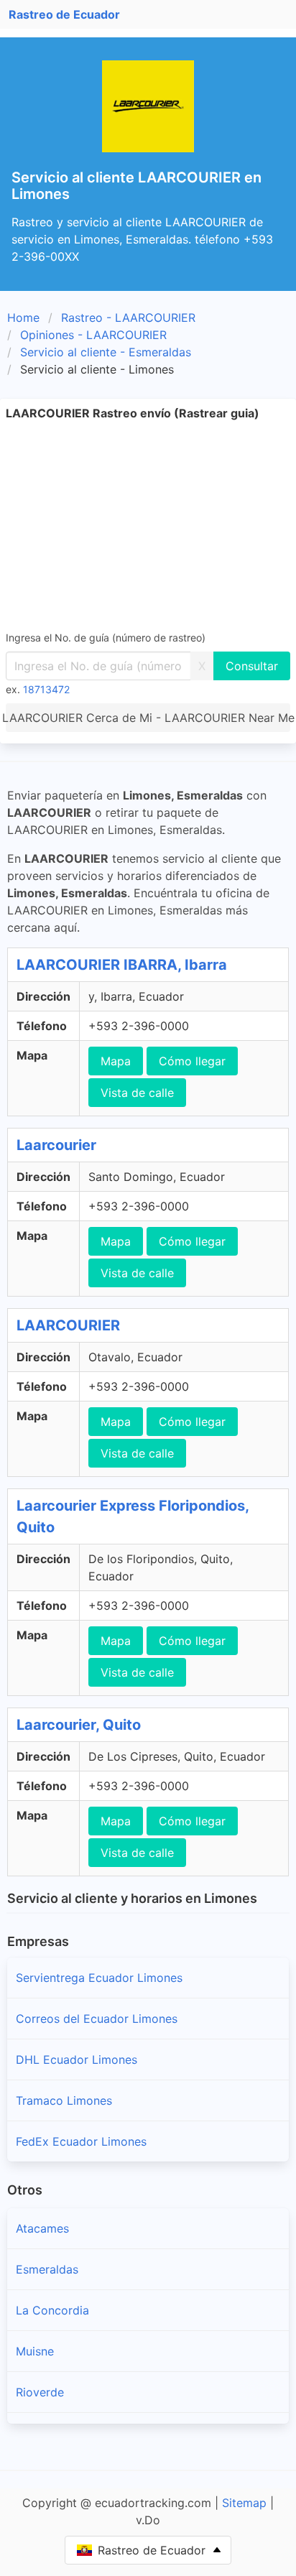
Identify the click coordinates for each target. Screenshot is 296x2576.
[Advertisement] (148, 525)
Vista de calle (137, 1093)
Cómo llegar (192, 1061)
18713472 (46, 689)
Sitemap (244, 2503)
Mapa (116, 1061)
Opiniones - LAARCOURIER (93, 335)
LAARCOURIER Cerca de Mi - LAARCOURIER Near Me (148, 718)
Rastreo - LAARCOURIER (128, 318)
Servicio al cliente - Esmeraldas (106, 352)
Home (23, 318)
